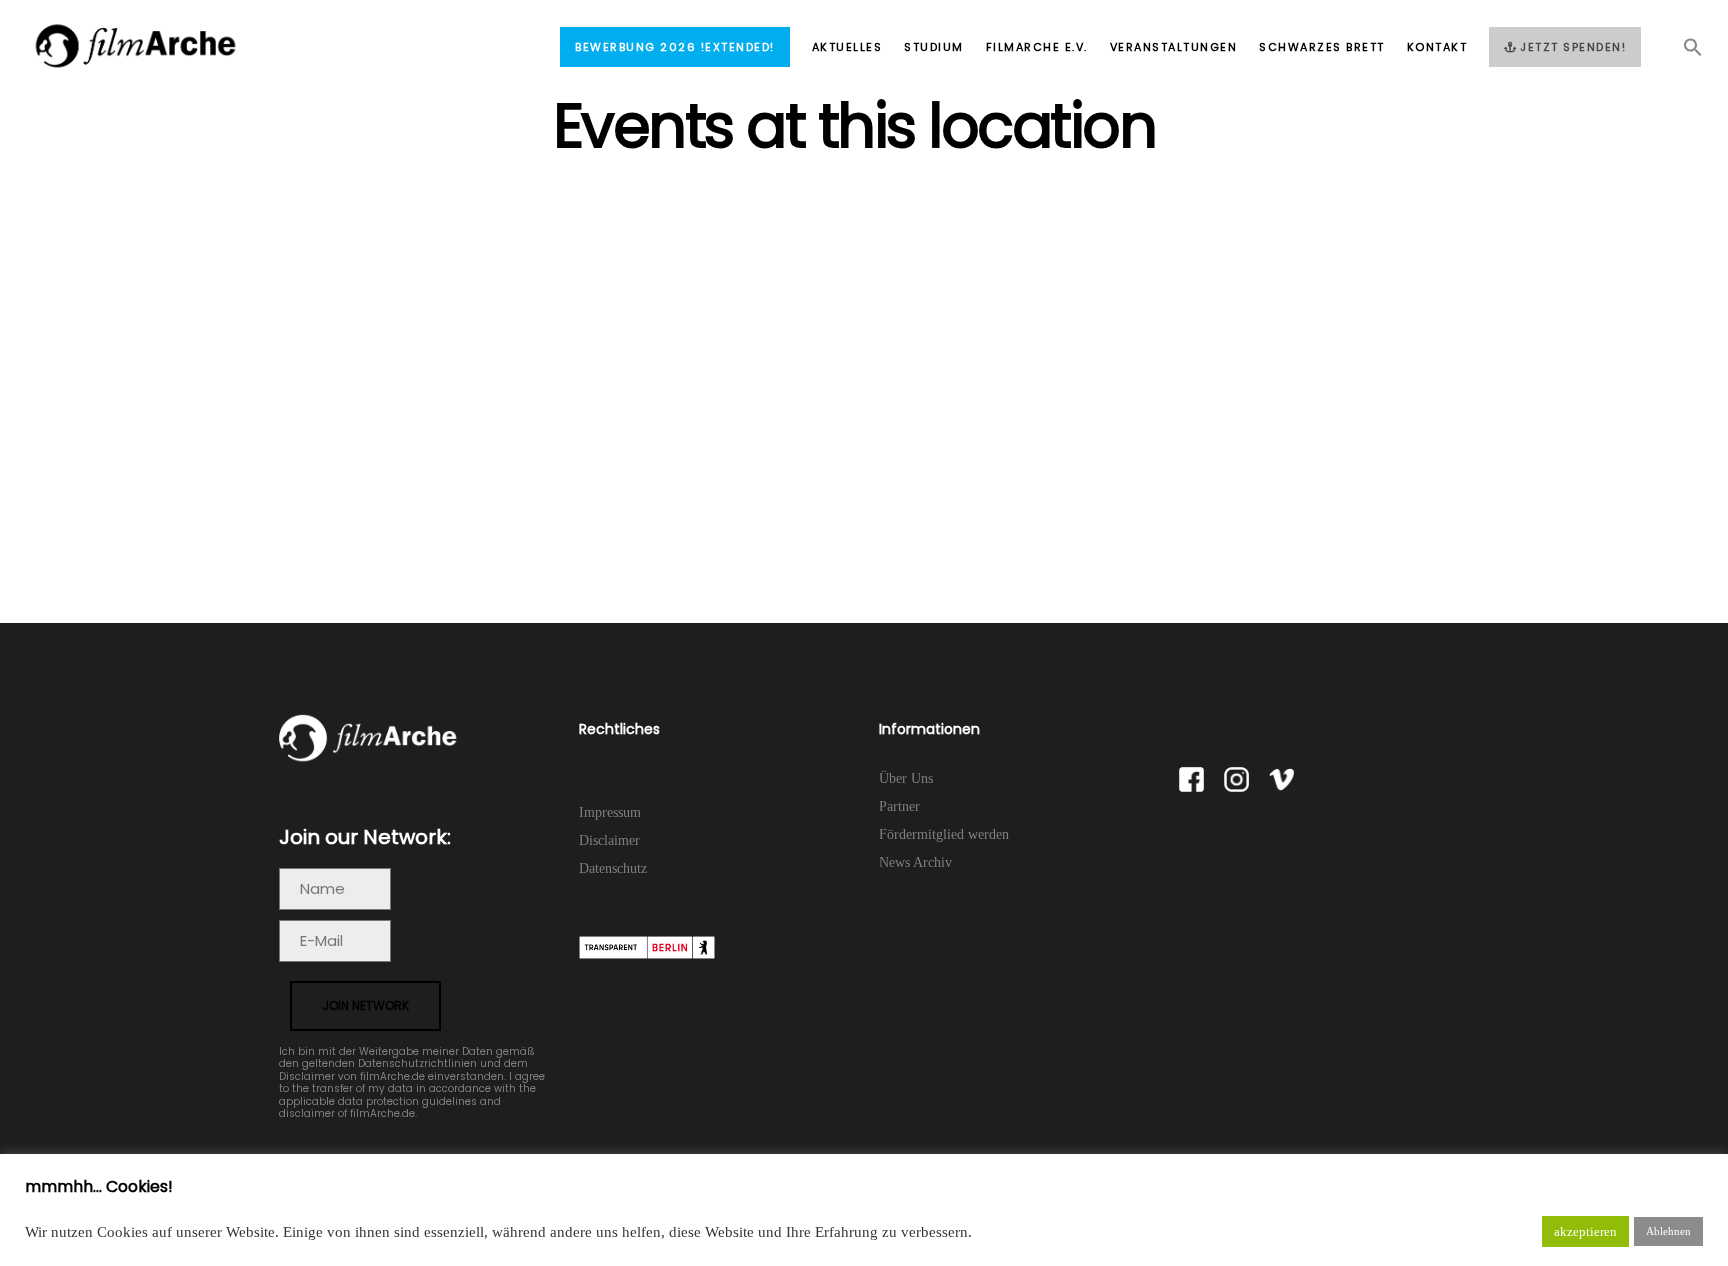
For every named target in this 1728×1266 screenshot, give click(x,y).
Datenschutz (613, 868)
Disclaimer (609, 840)
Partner (899, 806)
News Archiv (915, 862)
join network (365, 1005)
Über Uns (906, 778)
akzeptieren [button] (1585, 1231)
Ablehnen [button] (1668, 1231)
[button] (1682, 53)
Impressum (610, 812)
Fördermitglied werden (944, 834)
